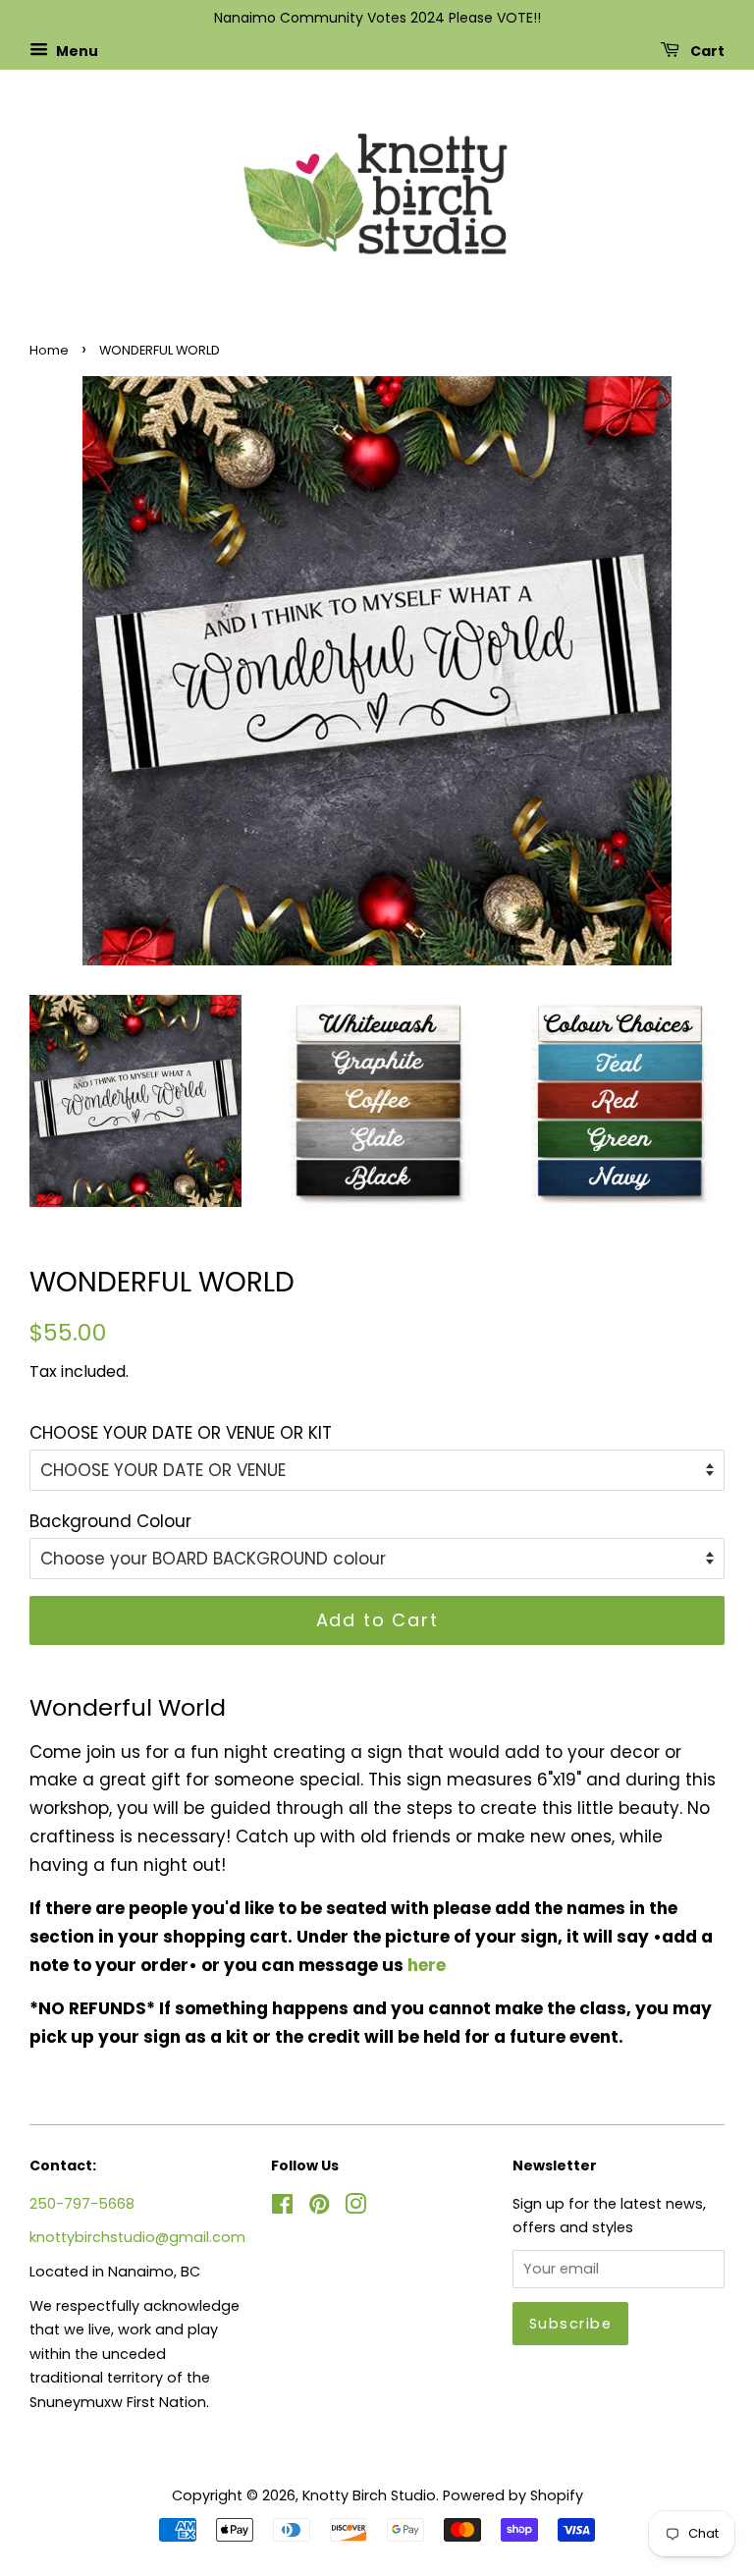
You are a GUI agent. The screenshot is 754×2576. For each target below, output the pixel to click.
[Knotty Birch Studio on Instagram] (355, 2208)
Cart (706, 50)
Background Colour (110, 1521)
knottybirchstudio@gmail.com (137, 2237)
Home (49, 350)
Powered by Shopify (513, 2495)
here (427, 1965)
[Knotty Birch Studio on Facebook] (282, 2208)
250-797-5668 (82, 2204)
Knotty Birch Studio (369, 2495)
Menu (76, 50)
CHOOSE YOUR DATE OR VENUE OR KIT (181, 1433)
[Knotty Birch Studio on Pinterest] (319, 2208)
